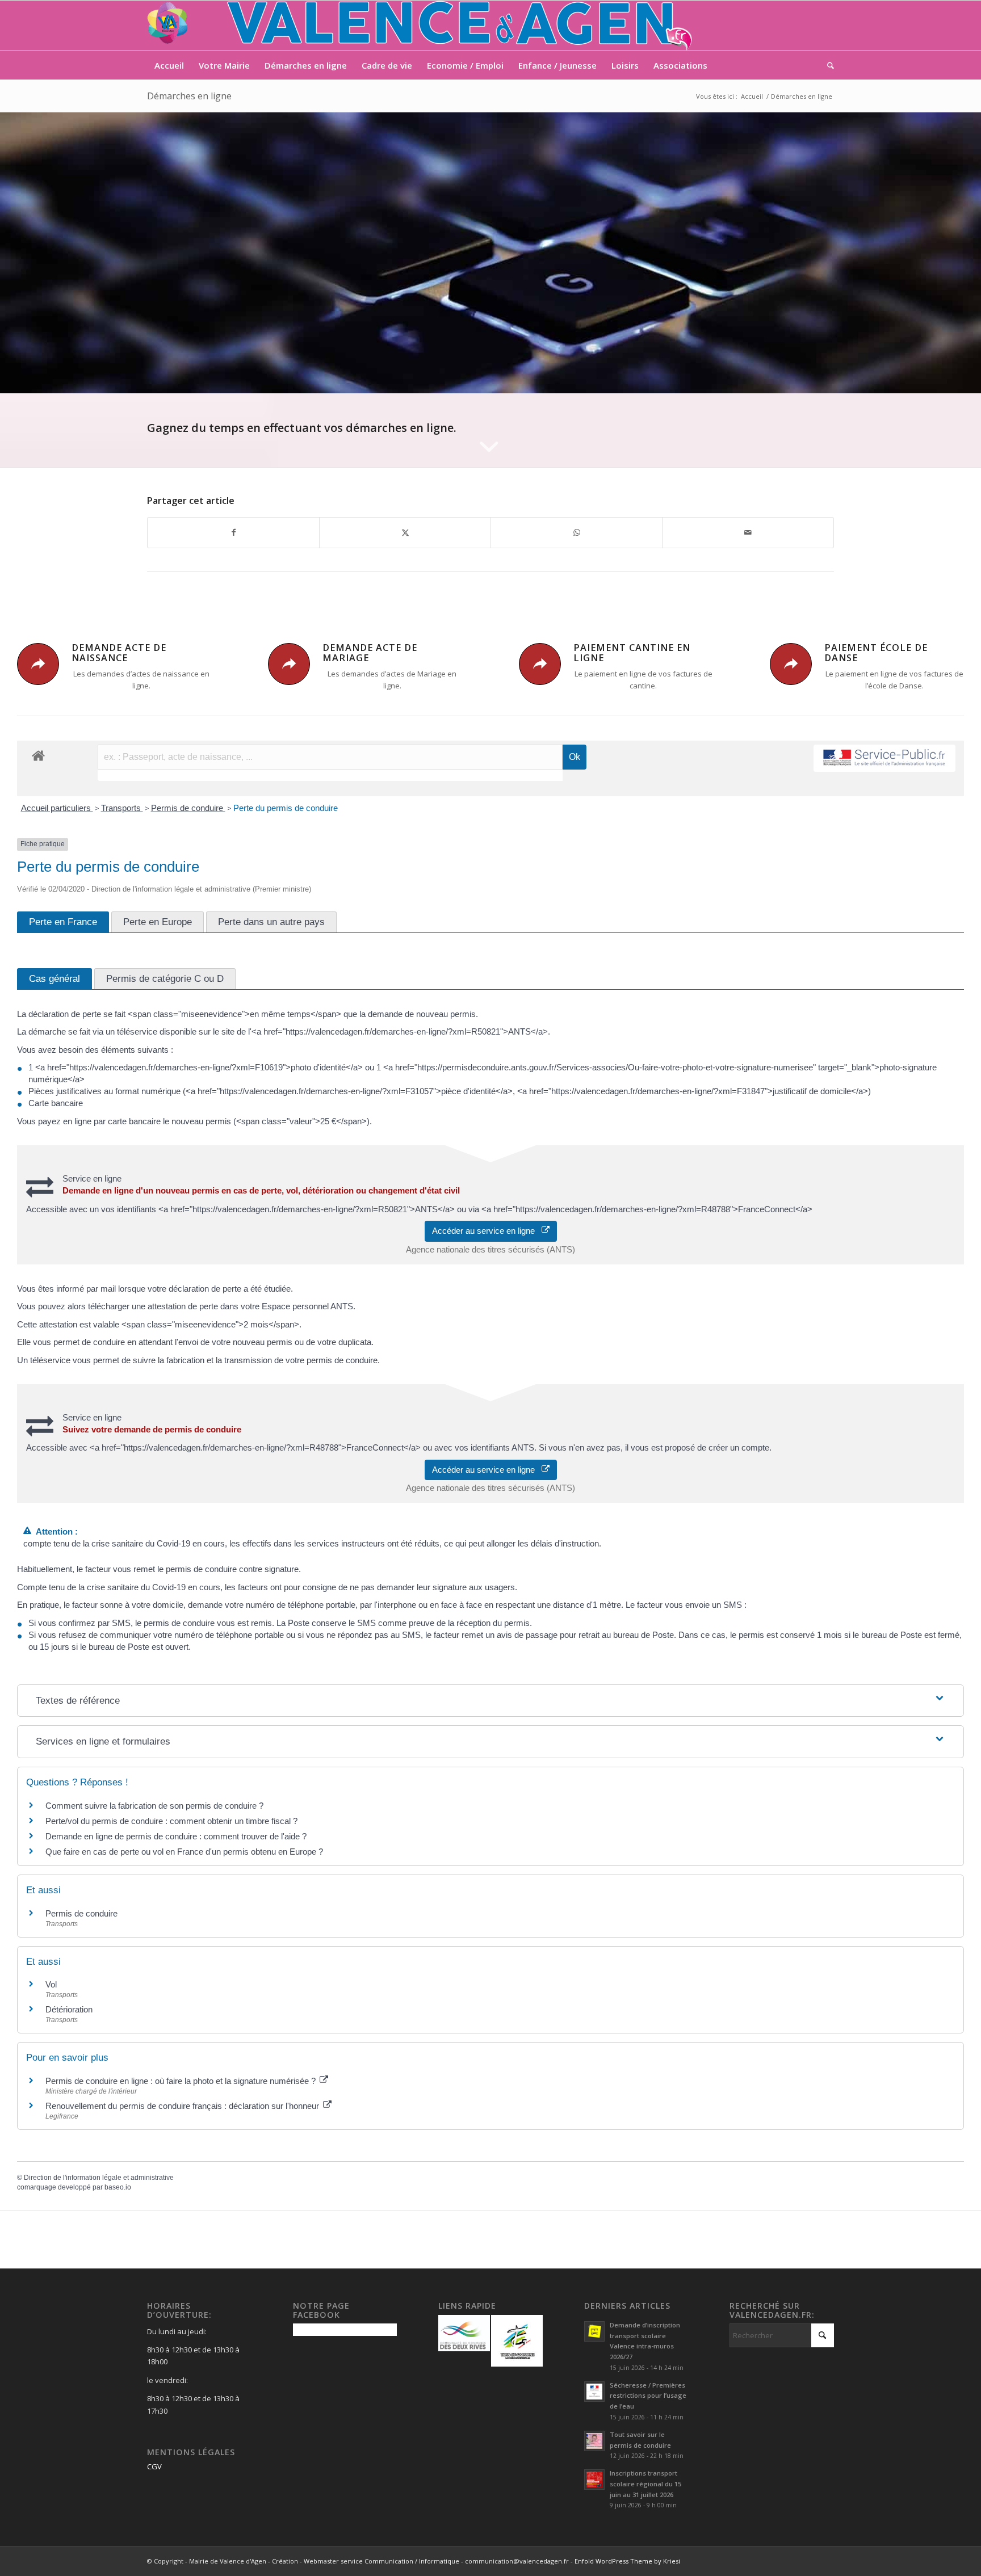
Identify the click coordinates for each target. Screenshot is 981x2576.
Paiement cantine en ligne (632, 653)
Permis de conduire (188, 808)
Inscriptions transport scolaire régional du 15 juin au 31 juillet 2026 (645, 2484)
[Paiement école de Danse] (791, 664)
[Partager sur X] (405, 532)
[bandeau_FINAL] (421, 26)
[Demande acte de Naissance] (38, 664)
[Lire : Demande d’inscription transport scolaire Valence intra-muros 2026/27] (594, 2331)
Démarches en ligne (189, 96)
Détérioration (69, 2009)
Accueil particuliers (57, 808)
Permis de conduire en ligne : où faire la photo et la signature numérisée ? (182, 2081)
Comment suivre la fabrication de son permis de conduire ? (154, 1806)
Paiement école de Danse (876, 653)
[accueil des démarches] (38, 755)
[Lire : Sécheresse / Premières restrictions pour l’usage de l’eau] (594, 2392)
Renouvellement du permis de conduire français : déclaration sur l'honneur (183, 2106)
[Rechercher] (827, 65)
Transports (122, 808)
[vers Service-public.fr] (884, 758)
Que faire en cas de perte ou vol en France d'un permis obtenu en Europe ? (184, 1852)
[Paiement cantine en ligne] (540, 664)
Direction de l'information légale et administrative (99, 2178)
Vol (51, 1984)
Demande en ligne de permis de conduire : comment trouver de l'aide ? (176, 1836)
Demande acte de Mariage (370, 653)
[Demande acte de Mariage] (289, 664)
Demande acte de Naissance (119, 653)
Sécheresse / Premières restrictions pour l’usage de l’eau (648, 2396)
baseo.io (118, 2187)
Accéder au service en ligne (487, 1231)
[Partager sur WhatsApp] (577, 532)
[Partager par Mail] (748, 532)
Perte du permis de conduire (286, 808)
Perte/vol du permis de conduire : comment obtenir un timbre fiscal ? (171, 1821)
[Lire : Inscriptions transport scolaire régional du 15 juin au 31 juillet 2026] (594, 2480)
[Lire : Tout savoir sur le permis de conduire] (594, 2441)
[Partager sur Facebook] (233, 532)
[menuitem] (169, 65)
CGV (154, 2466)
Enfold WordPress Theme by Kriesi (627, 2561)
